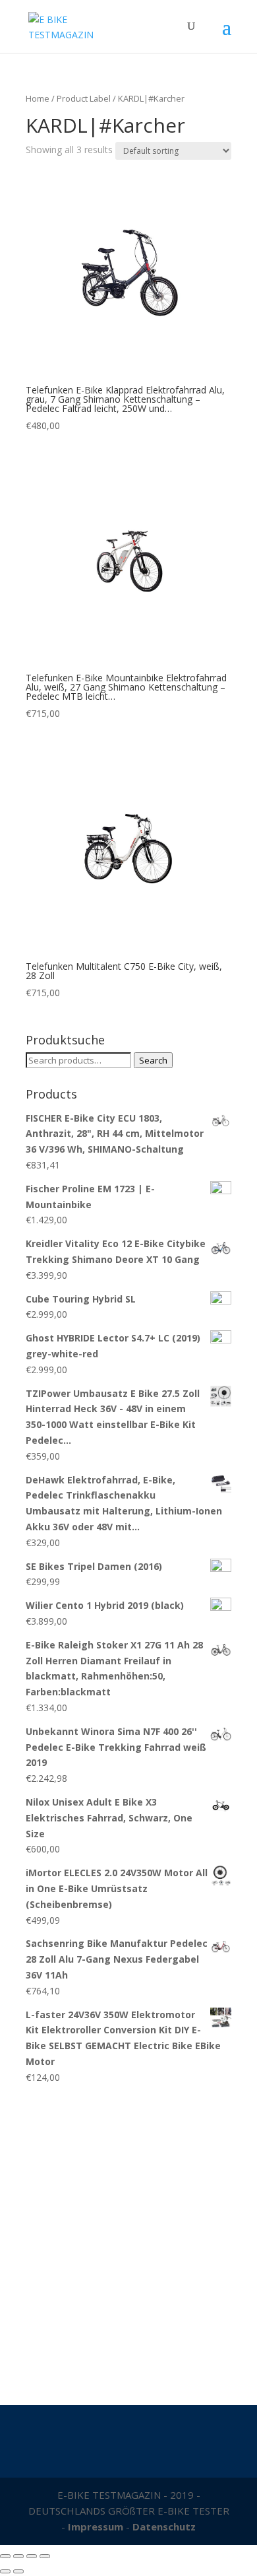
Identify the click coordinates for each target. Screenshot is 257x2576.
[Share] (18, 2556)
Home (38, 98)
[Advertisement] (128, 2238)
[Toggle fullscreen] (32, 2556)
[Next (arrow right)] (18, 2571)
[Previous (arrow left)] (5, 2571)
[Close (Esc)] (5, 2556)
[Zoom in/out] (45, 2556)
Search (153, 1060)
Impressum (96, 2526)
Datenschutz (164, 2526)
